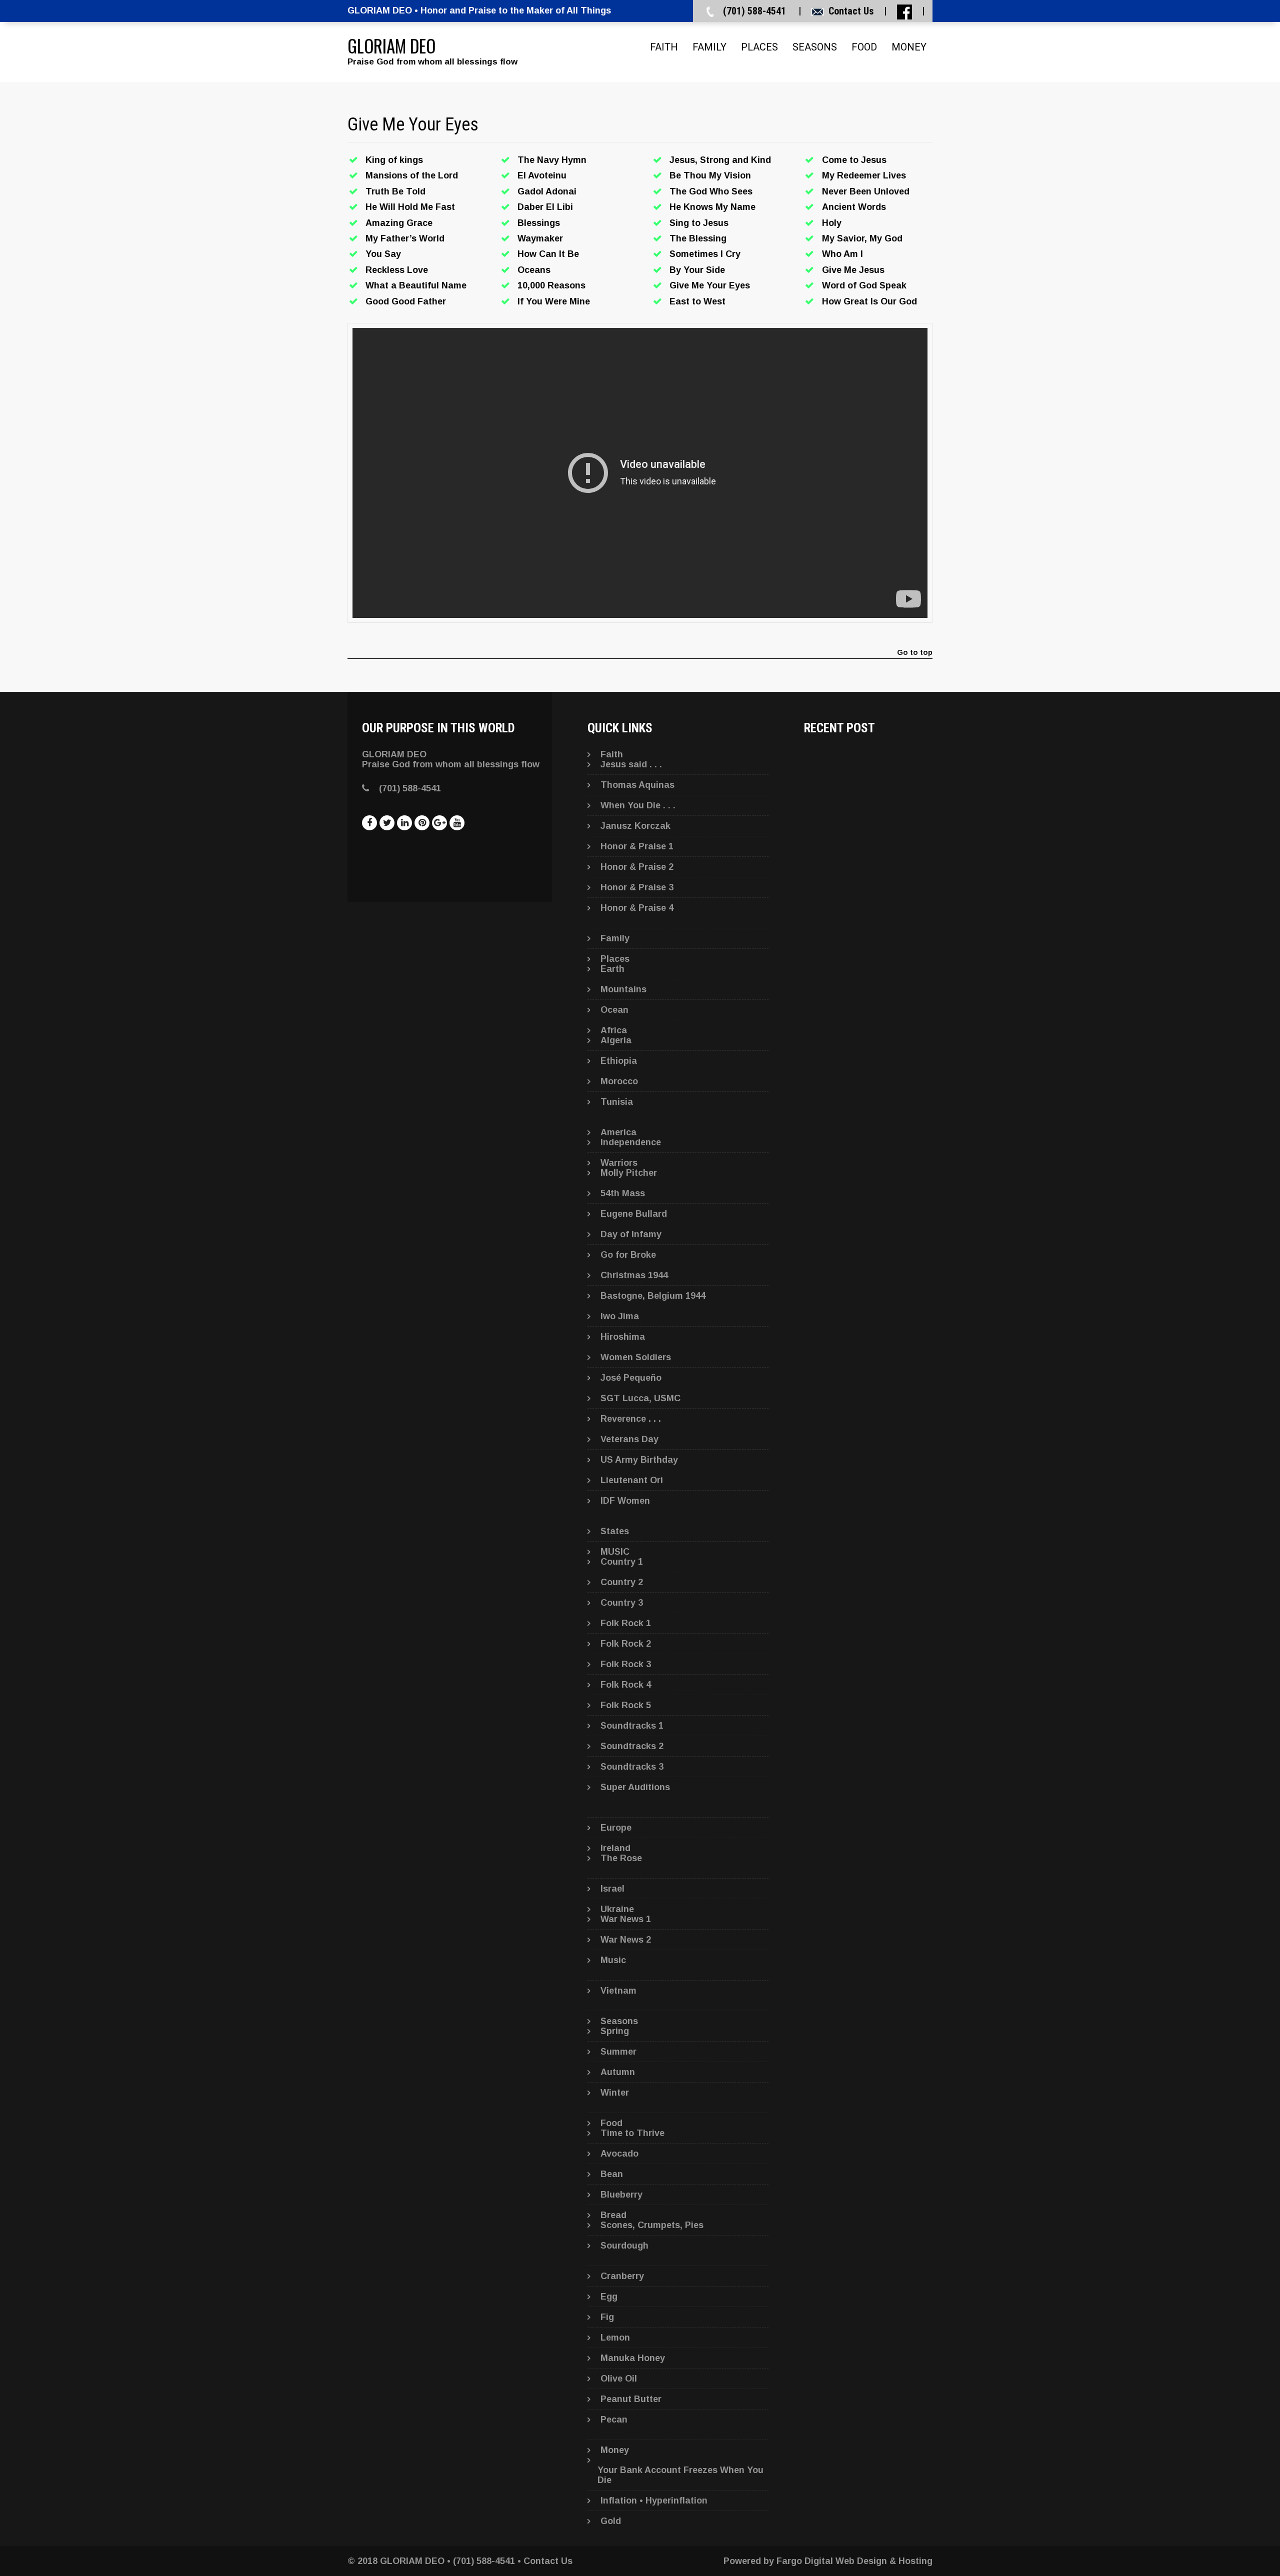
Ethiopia (619, 1061)
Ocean (614, 1010)
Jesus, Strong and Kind (720, 160)
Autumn (618, 2072)
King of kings (394, 160)
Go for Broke (628, 1255)
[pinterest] (422, 823)
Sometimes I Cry (705, 254)
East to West (697, 301)
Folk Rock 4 (626, 1685)
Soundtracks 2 (632, 1746)
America (618, 1132)
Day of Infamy (631, 1234)
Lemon (615, 2338)
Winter (615, 2093)
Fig (607, 2317)
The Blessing (698, 238)
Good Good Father (406, 301)
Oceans (534, 270)
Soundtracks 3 (632, 1767)
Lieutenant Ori (632, 1480)
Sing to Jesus (699, 223)
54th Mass (623, 1193)
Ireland (615, 1848)
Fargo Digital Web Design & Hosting (854, 2561)
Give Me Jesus (853, 270)
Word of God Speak (864, 285)
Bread (613, 2215)
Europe (616, 1828)
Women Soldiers (636, 1357)
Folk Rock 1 (626, 1623)
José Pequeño (631, 1378)
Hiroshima (623, 1337)
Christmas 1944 (634, 1275)
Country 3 (622, 1603)
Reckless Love (397, 270)
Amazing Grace (399, 223)
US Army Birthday (639, 1460)
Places (759, 47)
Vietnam (618, 1991)
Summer (618, 2052)
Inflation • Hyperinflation (654, 2501)
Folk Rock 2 (626, 1644)
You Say (383, 254)
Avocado (619, 2154)
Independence (631, 1142)
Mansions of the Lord (412, 175)
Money (909, 47)
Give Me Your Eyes (710, 285)
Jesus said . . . (631, 764)
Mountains (623, 989)
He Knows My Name (712, 207)
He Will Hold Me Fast (410, 207)
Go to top (915, 653)
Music (613, 1960)
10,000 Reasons (551, 285)
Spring (615, 2031)
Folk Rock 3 (626, 1664)
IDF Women (625, 1501)
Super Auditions (635, 1787)
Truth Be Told (395, 191)
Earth (612, 969)
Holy (832, 223)
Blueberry (621, 2195)
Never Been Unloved (866, 191)
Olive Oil (619, 2379)
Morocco (619, 1081)
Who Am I (842, 254)
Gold (611, 2521)
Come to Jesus (854, 160)
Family (709, 47)
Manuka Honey (633, 2358)
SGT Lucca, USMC (640, 1398)
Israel (612, 1889)
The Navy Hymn (552, 160)
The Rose (621, 1858)
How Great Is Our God (869, 301)
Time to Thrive (632, 2133)
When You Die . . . (638, 805)
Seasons (815, 47)
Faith (664, 47)
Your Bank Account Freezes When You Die (680, 2475)
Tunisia (617, 1102)
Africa (614, 1030)
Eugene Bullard (634, 1214)
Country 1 (622, 1562)
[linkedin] (404, 823)
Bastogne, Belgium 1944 (653, 1296)
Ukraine (617, 1909)
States (615, 1531)
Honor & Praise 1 (637, 846)
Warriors (619, 1163)
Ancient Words (854, 207)
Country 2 (622, 1582)
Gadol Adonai (547, 191)
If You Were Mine (554, 301)
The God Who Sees (711, 191)
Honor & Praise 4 (637, 908)
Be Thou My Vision (710, 175)
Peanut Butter (631, 2399)
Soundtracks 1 (632, 1726)
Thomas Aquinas (637, 785)
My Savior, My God (862, 238)
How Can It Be (548, 254)
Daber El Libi (545, 207)
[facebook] (369, 823)
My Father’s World (405, 238)
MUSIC (615, 1552)
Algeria (616, 1040)
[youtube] (457, 823)
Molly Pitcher (629, 1173)
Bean (612, 2174)
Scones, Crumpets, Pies (652, 2225)
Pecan (614, 2420)
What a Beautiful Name (416, 285)
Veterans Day (629, 1439)
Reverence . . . (631, 1419)
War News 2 (626, 1940)
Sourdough (624, 2246)
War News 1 (626, 1919)
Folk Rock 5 (626, 1705)
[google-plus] (439, 823)
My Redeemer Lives (864, 175)
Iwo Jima (620, 1316)
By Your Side (697, 270)
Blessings (539, 223)
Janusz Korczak (635, 826)
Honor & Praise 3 (637, 887)
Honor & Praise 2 (637, 867)
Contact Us (851, 11)
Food (864, 47)
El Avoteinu (542, 175)
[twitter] (387, 823)
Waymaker (540, 238)
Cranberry (622, 2276)
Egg (609, 2297)
